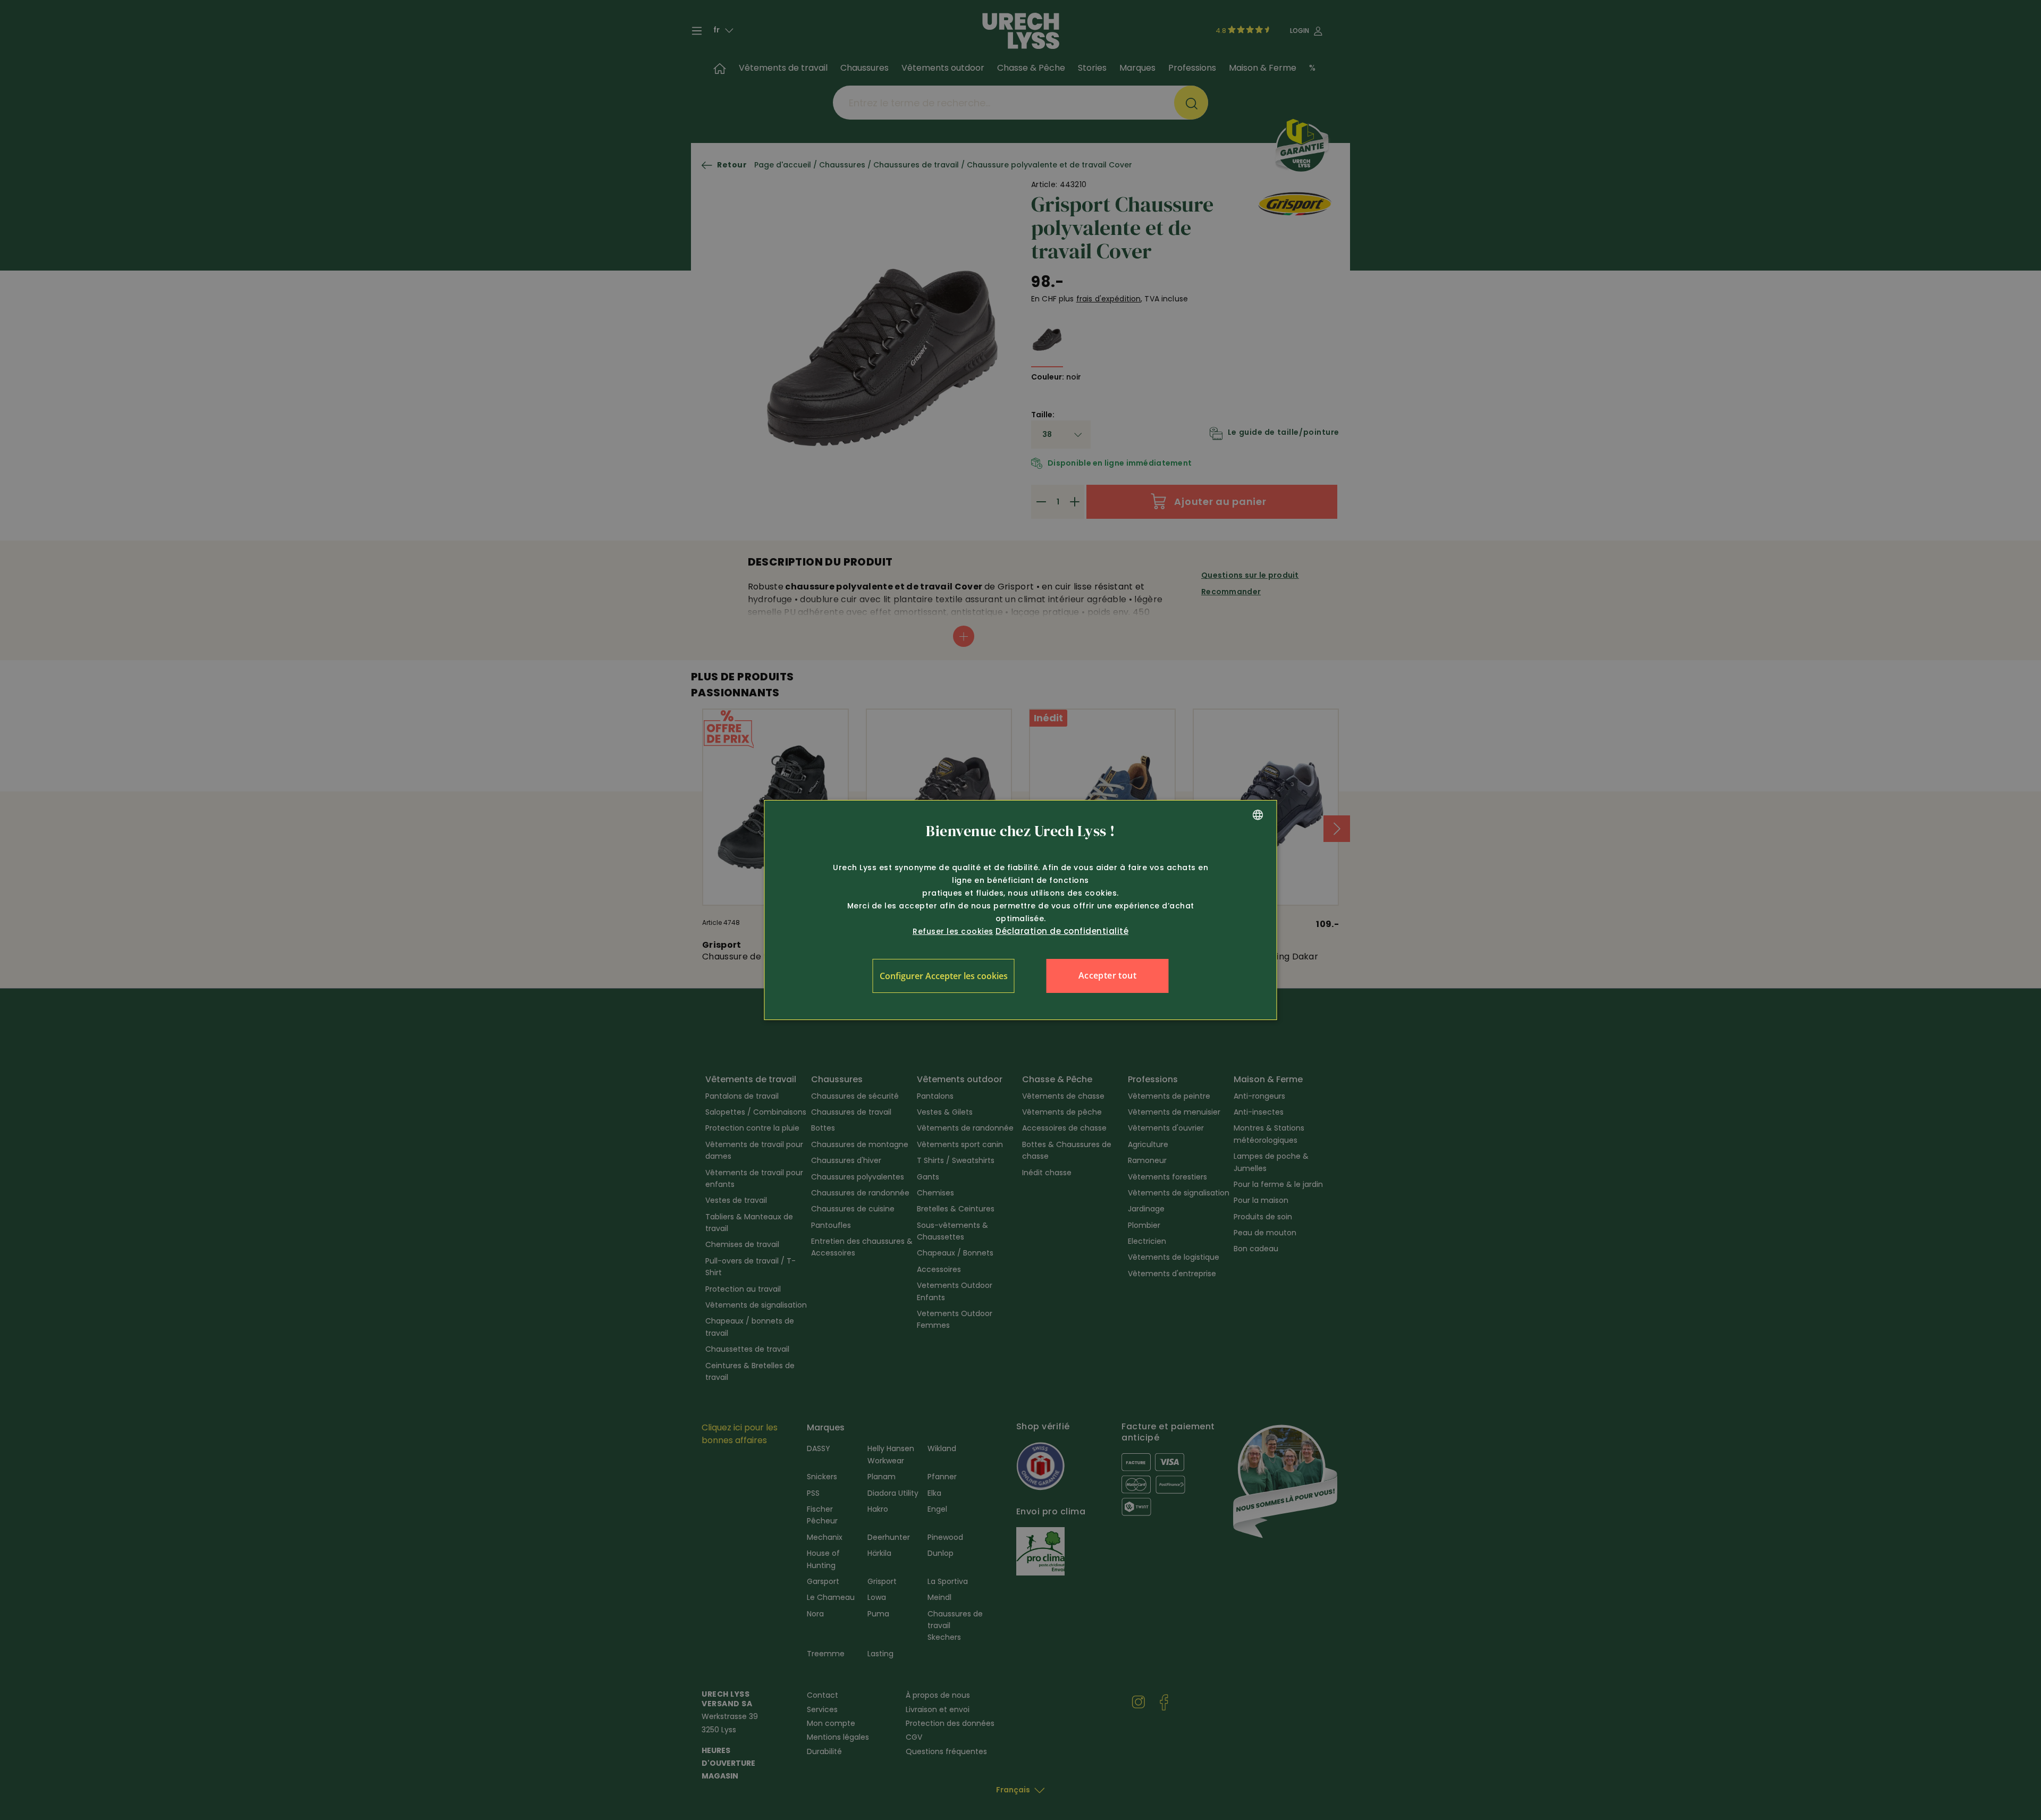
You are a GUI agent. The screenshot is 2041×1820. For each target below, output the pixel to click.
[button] (944, 976)
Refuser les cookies (953, 931)
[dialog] (1021, 910)
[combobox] (1258, 815)
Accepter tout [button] (1107, 975)
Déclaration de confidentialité (1062, 931)
